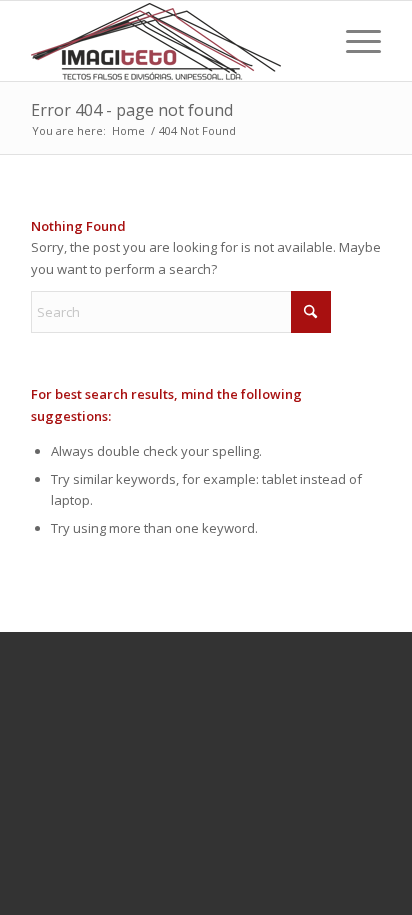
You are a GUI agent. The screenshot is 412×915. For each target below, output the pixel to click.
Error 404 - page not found (132, 110)
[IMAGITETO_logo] (171, 41)
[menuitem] (353, 41)
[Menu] (353, 41)
